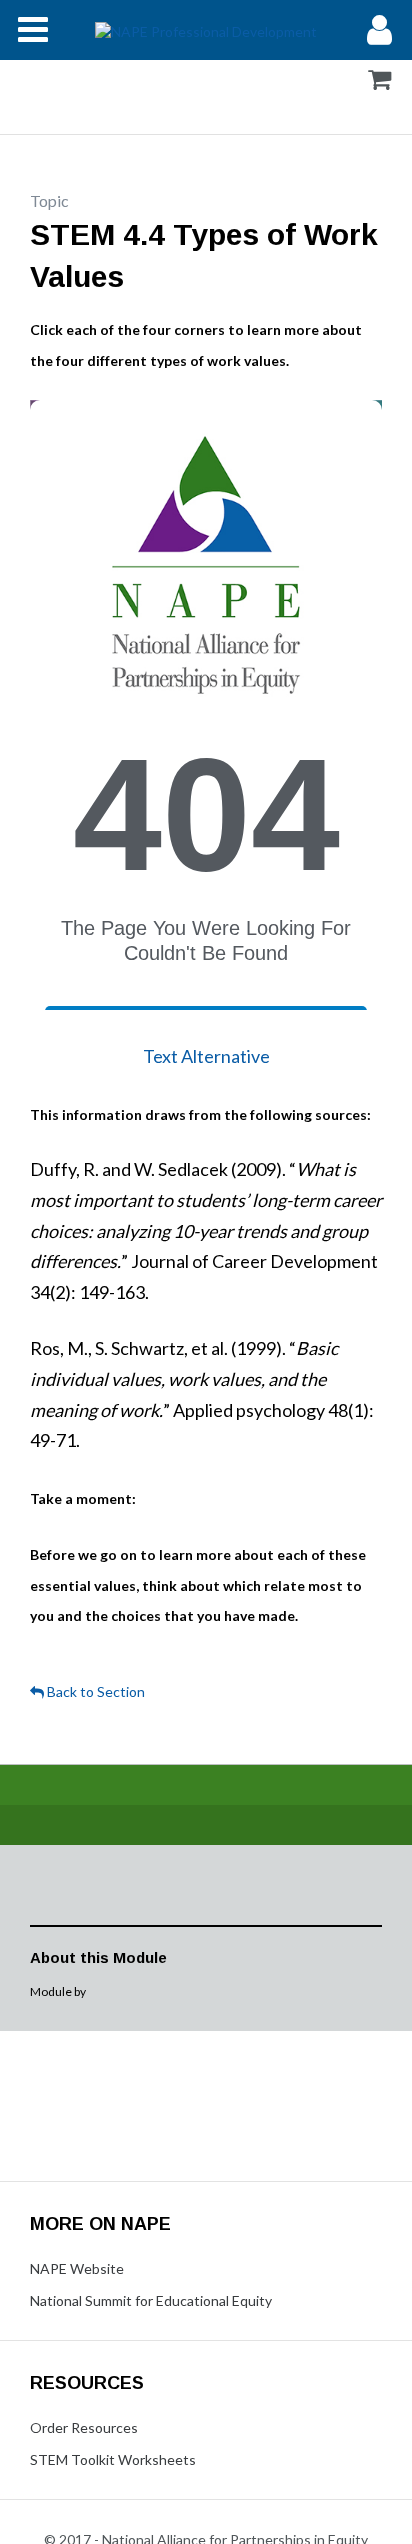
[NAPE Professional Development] (206, 30)
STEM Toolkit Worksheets (113, 2459)
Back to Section (94, 1691)
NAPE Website (77, 2268)
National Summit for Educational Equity (151, 2300)
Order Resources (84, 2427)
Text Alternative (206, 1056)
